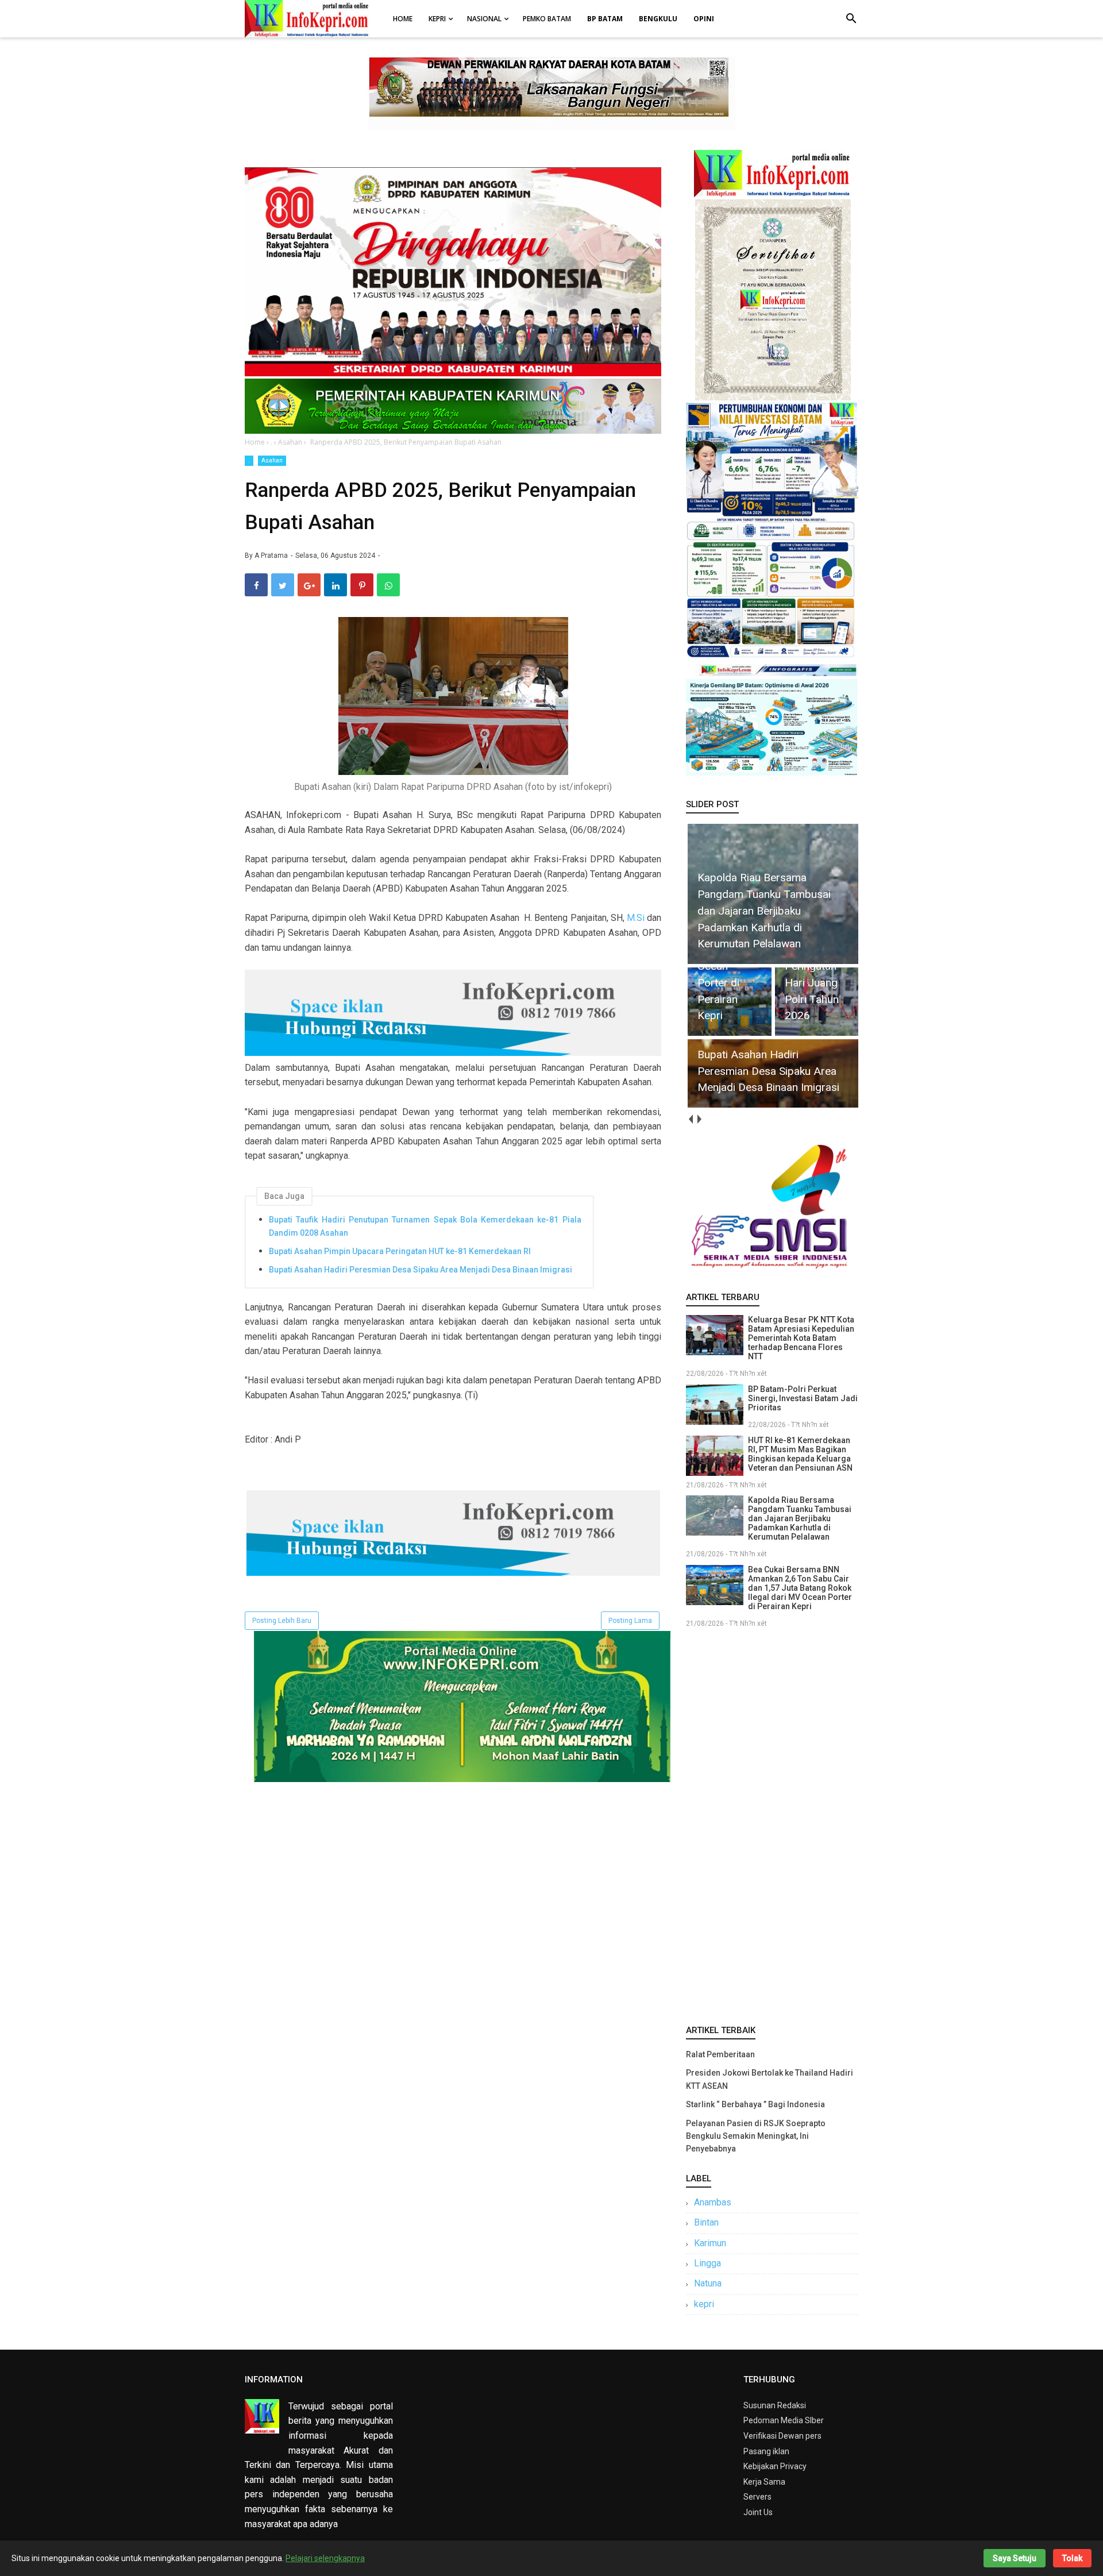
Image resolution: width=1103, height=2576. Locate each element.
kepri (704, 2304)
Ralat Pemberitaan (720, 2054)
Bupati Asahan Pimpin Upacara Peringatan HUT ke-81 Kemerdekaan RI (400, 1251)
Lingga (707, 2263)
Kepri (437, 19)
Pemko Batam (547, 19)
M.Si (636, 918)
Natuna (708, 2283)
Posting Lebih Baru (282, 1621)
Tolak (1072, 2558)
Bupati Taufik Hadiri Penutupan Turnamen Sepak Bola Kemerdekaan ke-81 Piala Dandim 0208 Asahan (425, 1226)
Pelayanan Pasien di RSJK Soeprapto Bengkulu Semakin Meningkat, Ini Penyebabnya (756, 2136)
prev (690, 1119)
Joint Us (758, 2512)
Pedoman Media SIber (784, 2420)
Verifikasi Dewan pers (782, 2436)
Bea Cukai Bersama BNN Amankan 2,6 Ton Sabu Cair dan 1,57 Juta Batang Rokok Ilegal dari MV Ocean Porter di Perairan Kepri (800, 1588)
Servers (757, 2497)
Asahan (272, 460)
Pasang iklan (766, 2451)
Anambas (713, 2202)
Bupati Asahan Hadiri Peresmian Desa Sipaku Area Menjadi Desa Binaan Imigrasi (421, 1270)
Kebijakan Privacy (775, 2466)
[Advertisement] (772, 1824)
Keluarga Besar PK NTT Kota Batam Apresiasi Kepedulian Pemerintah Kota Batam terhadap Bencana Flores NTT (801, 1338)
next (699, 1119)
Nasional (484, 19)
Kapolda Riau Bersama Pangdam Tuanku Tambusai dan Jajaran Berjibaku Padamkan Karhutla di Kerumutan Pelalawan (800, 1518)
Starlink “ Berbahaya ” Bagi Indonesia (755, 2104)
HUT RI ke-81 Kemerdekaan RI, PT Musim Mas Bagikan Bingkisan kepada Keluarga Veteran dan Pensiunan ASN (800, 1454)
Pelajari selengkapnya (325, 2558)
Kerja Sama (764, 2482)
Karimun (710, 2243)
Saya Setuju (1015, 2558)
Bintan (706, 2222)
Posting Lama (630, 1621)
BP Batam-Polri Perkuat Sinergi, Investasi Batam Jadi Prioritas (803, 1398)
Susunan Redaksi (775, 2405)
